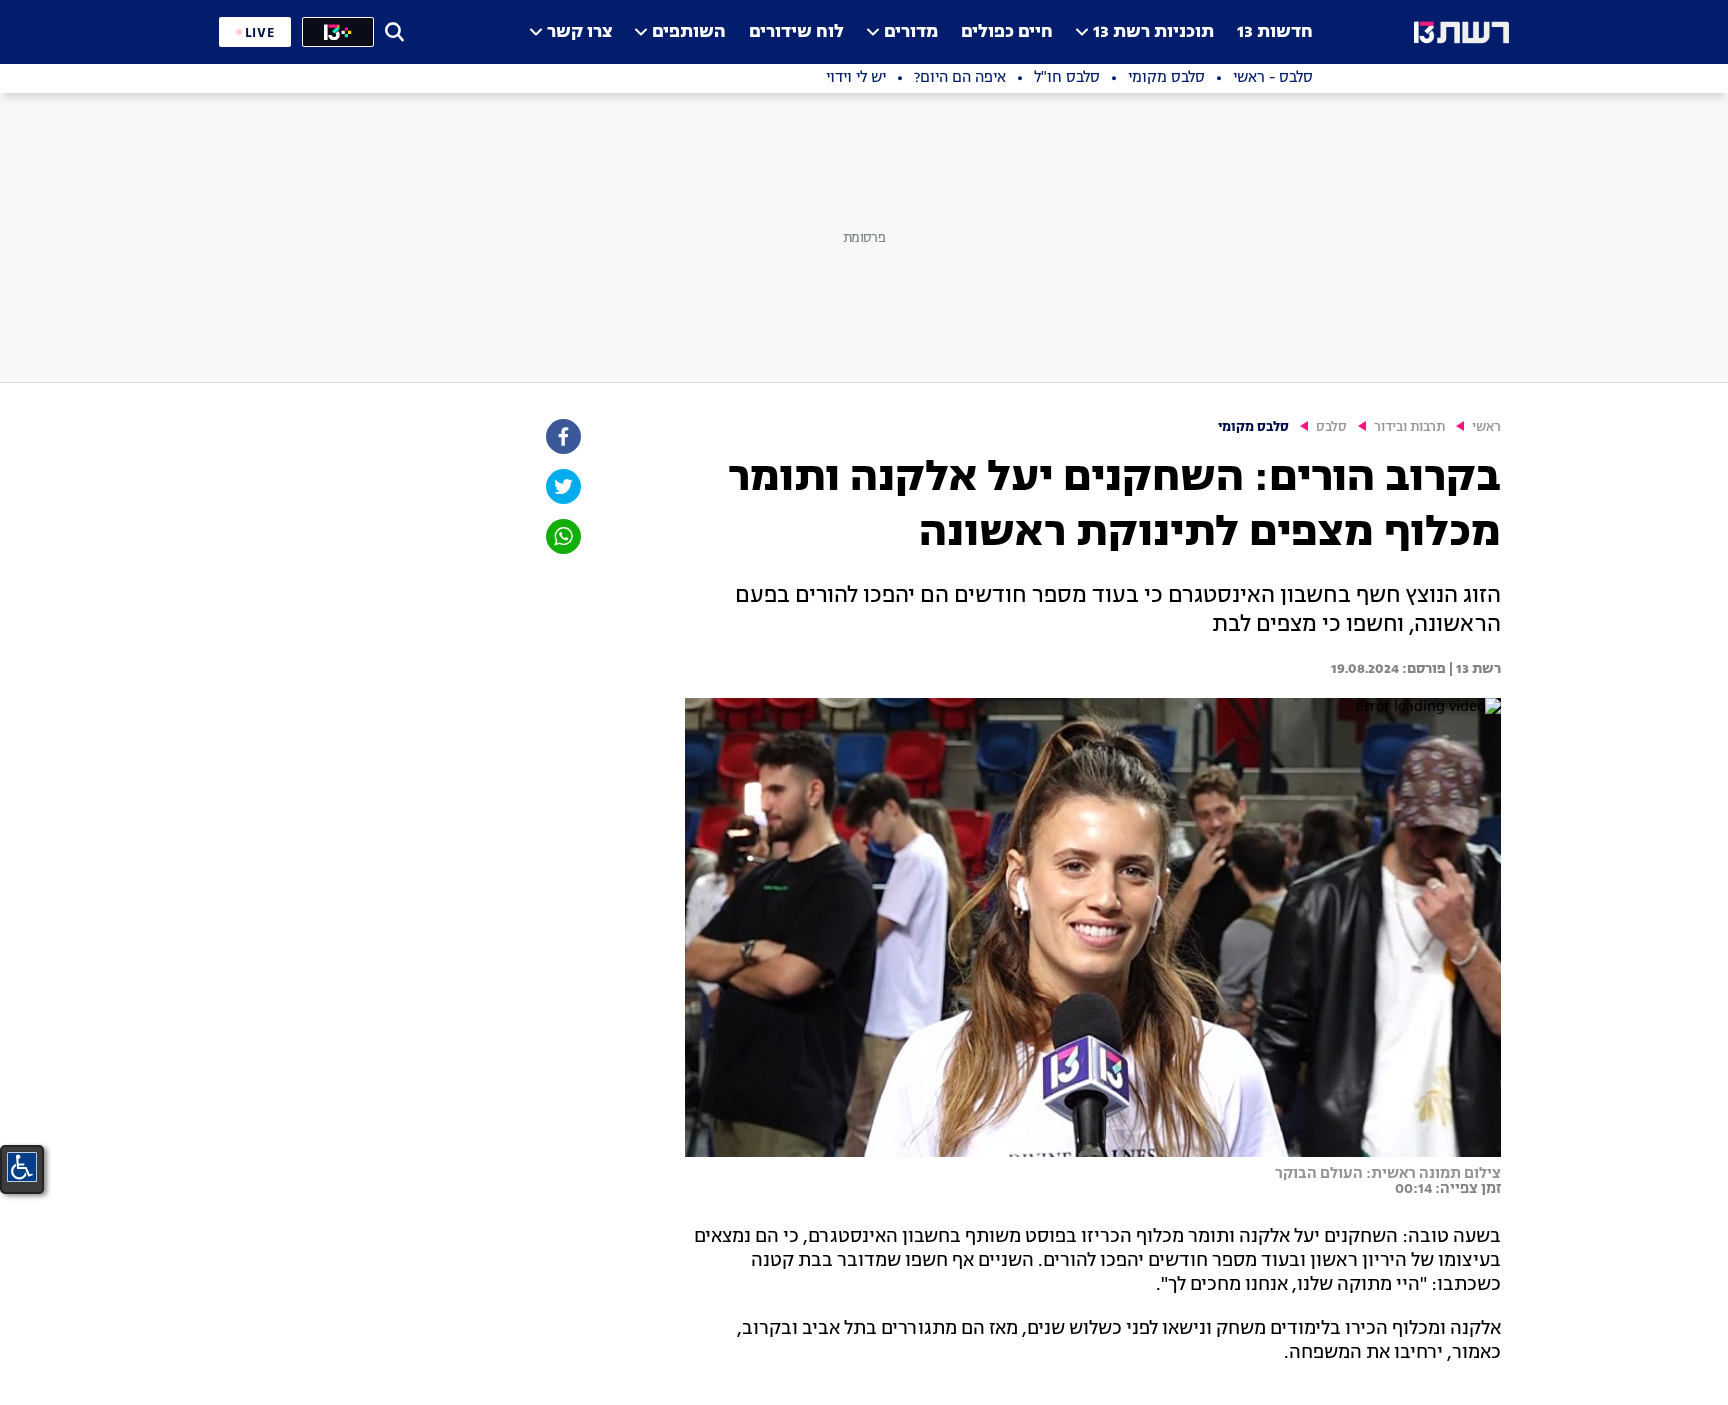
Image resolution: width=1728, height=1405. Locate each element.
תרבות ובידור (1409, 427)
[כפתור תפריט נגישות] (22, 1167)
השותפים (689, 32)
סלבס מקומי (1253, 427)
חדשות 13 (1275, 32)
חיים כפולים (1007, 32)
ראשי (1486, 427)
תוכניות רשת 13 (1153, 32)
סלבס (1331, 427)
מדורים (911, 32)
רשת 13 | (1473, 669)
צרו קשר (579, 32)
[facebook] (562, 436)
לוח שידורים (796, 32)
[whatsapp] (562, 536)
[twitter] (562, 486)
